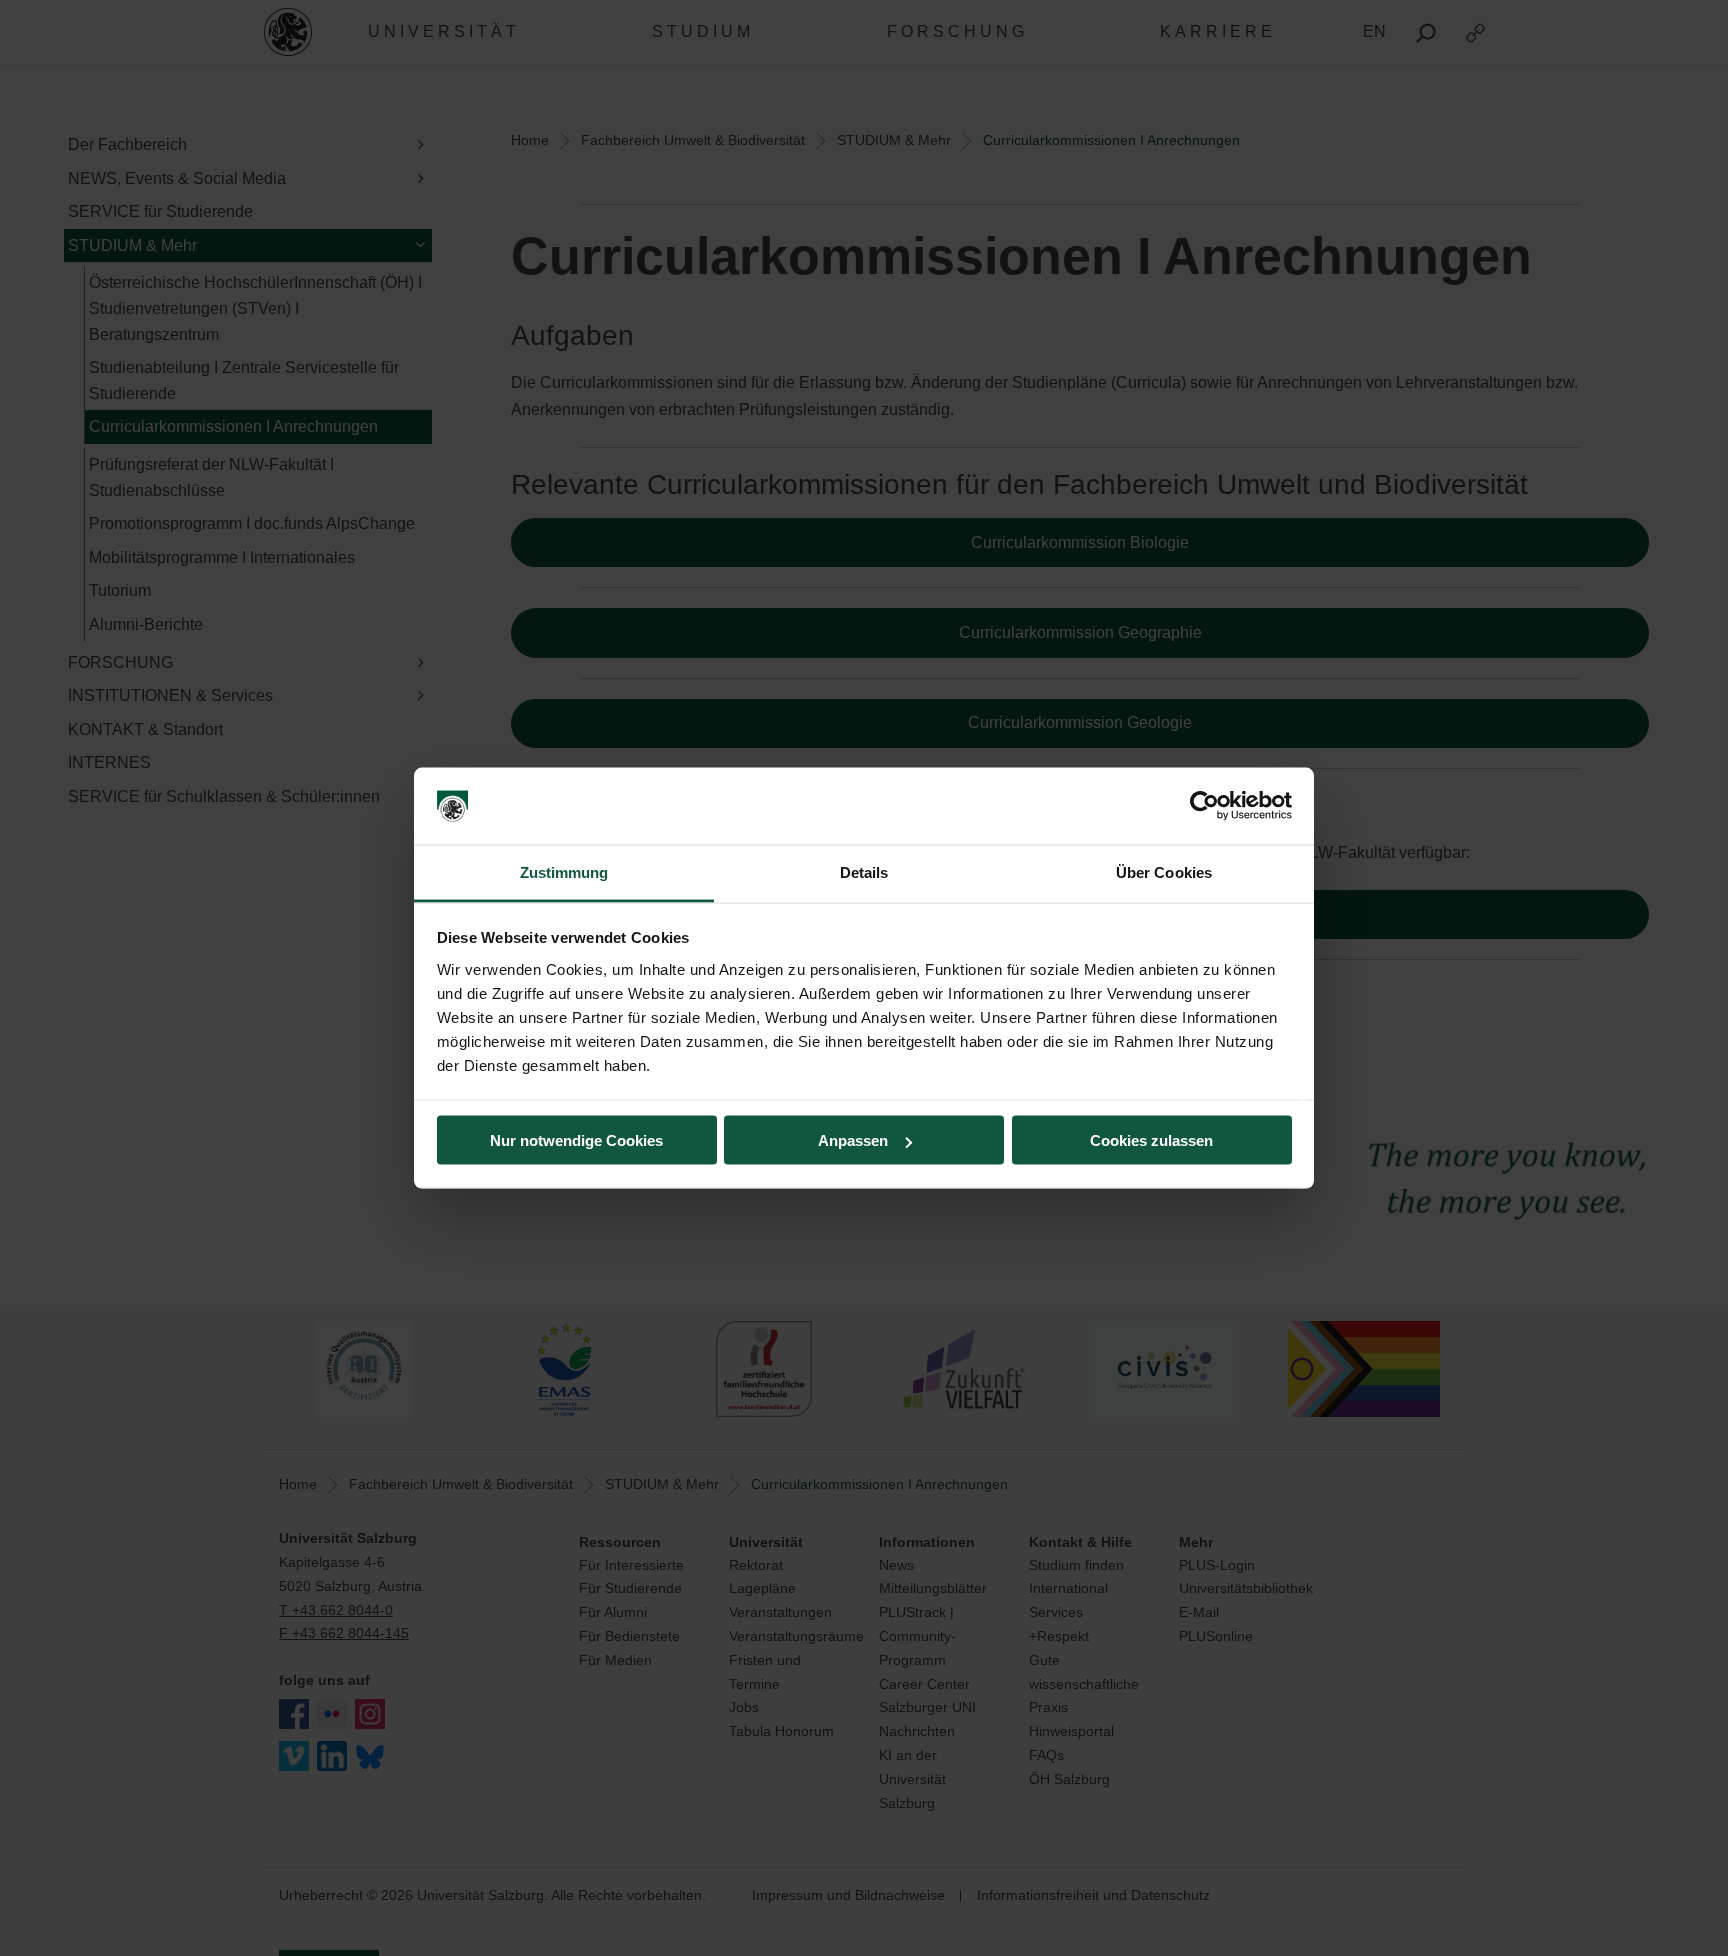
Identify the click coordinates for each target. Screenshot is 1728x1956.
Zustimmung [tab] (564, 871)
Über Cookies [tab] (1164, 871)
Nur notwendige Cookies (576, 1140)
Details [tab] (864, 871)
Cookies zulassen (1151, 1140)
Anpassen (853, 1140)
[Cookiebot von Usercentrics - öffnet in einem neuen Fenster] (1204, 806)
